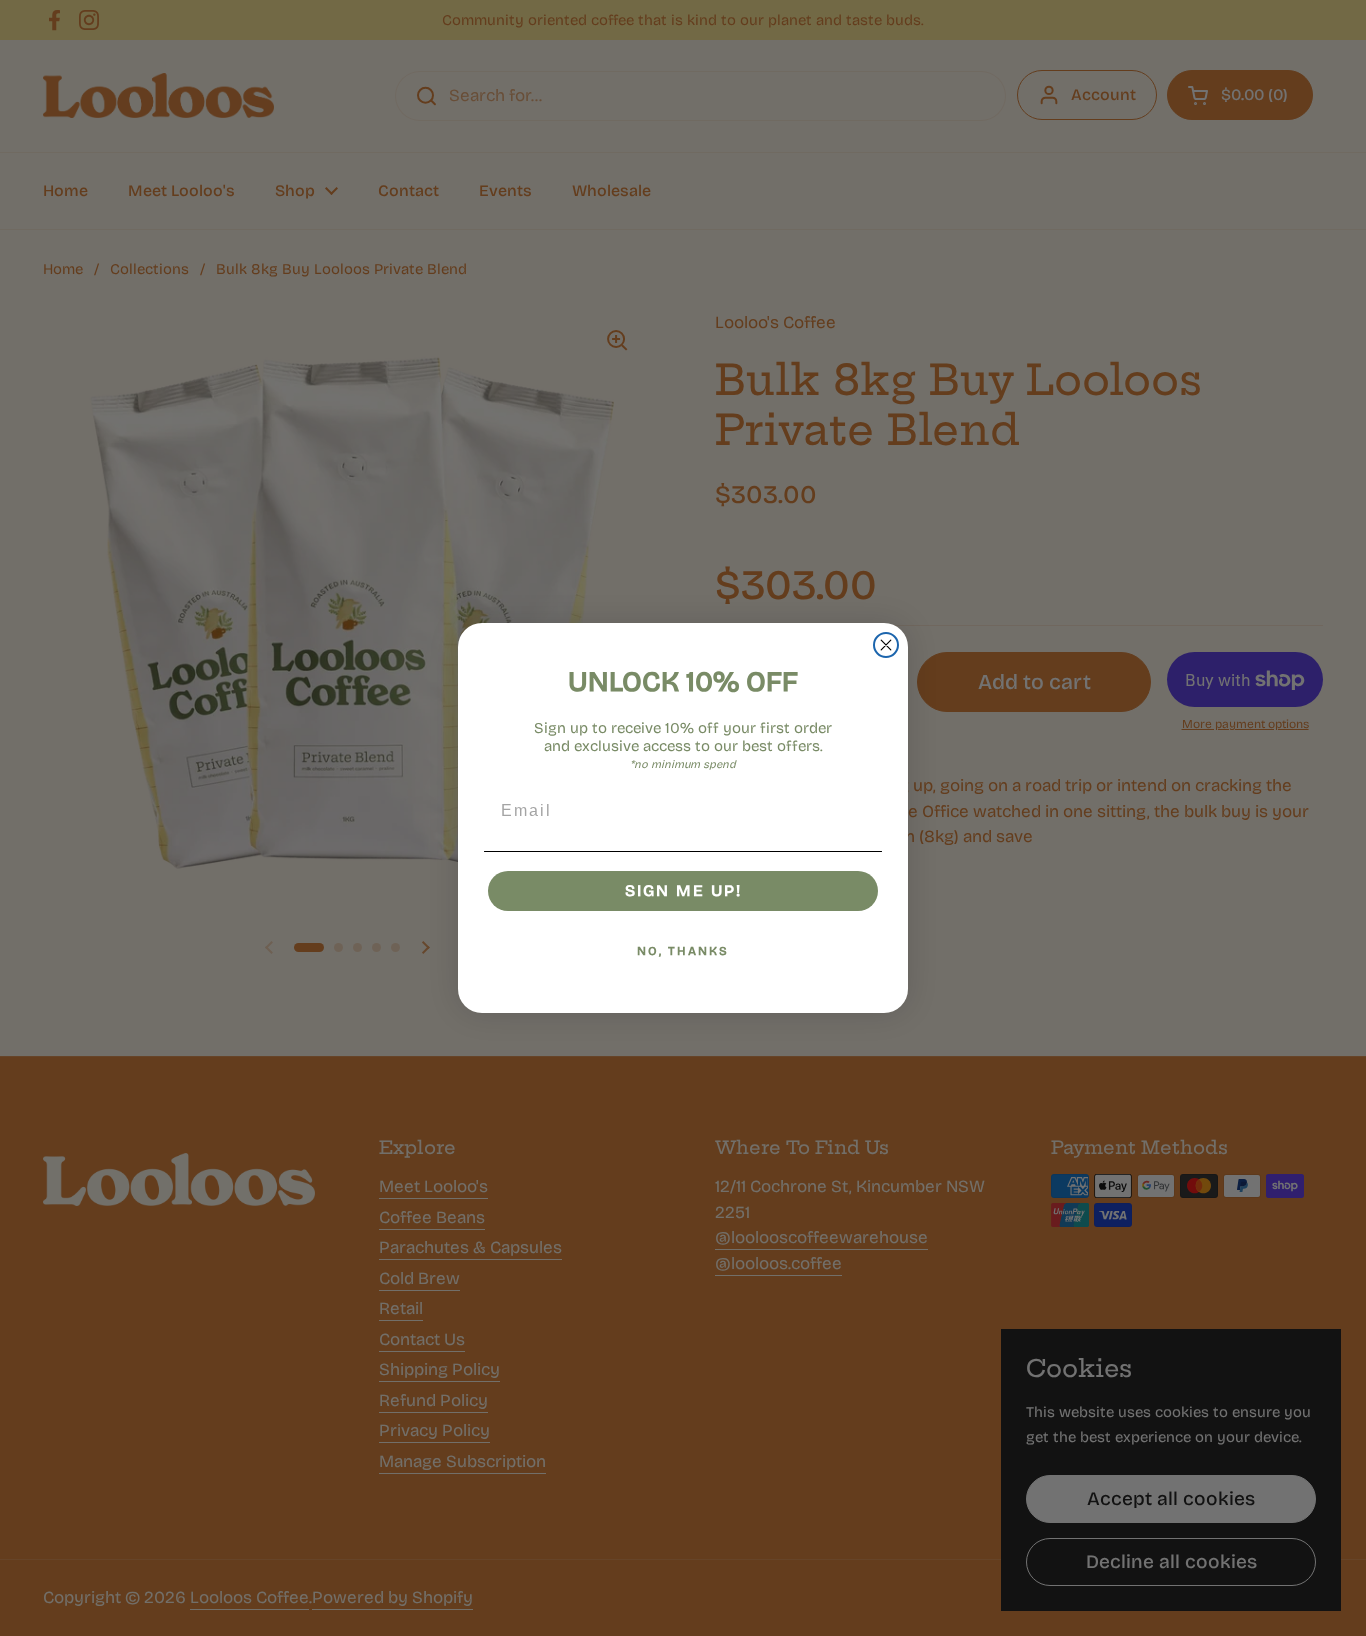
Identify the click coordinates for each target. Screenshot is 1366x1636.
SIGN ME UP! (683, 890)
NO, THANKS (683, 951)
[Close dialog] (886, 645)
